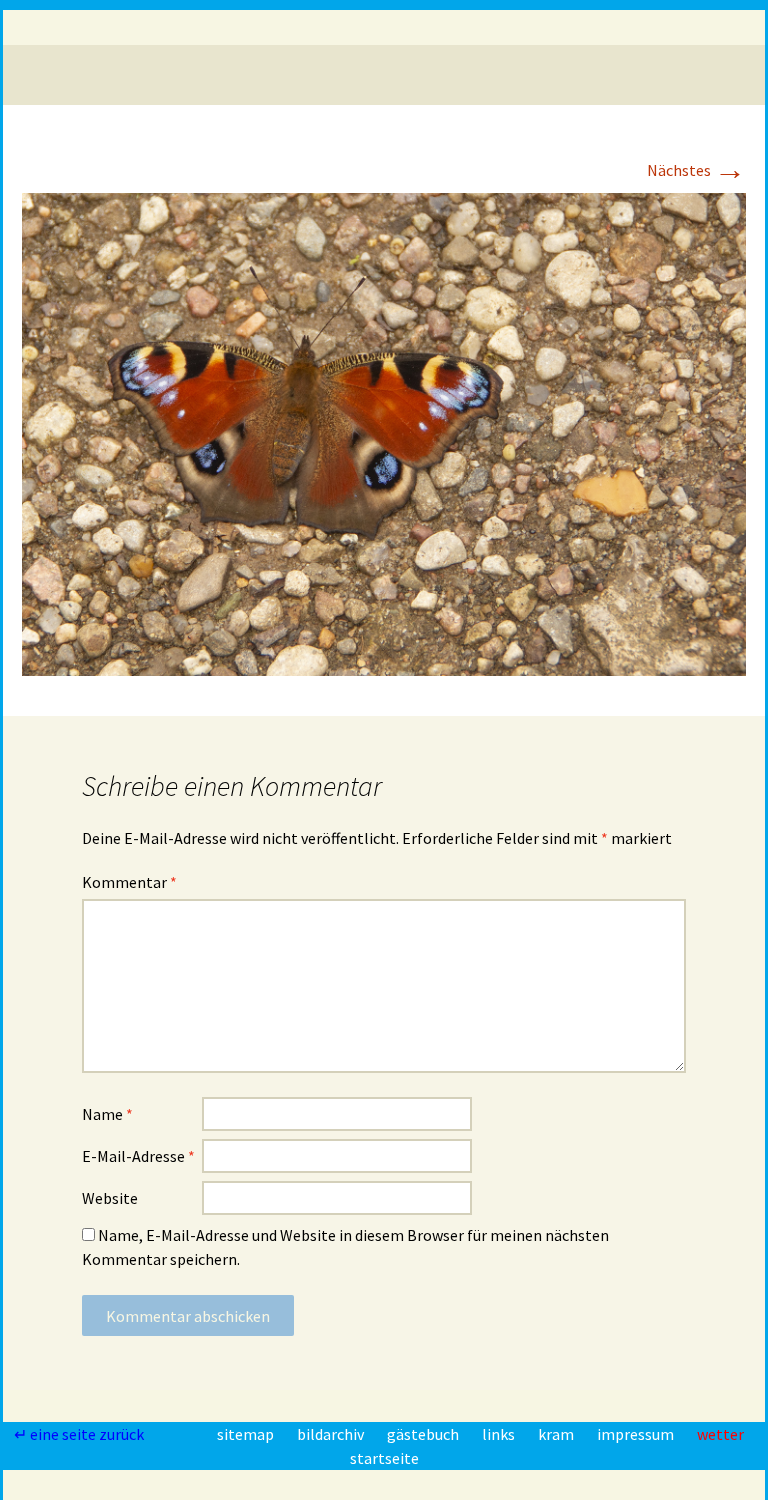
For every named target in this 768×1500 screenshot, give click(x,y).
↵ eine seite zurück (80, 1434)
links (500, 1434)
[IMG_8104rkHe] (384, 432)
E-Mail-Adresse (138, 1156)
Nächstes (696, 170)
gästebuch (424, 1434)
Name (107, 1114)
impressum (637, 1434)
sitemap (247, 1434)
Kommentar (129, 882)
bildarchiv (332, 1434)
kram (557, 1434)
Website (110, 1198)
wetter (720, 1434)
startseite (384, 1458)
